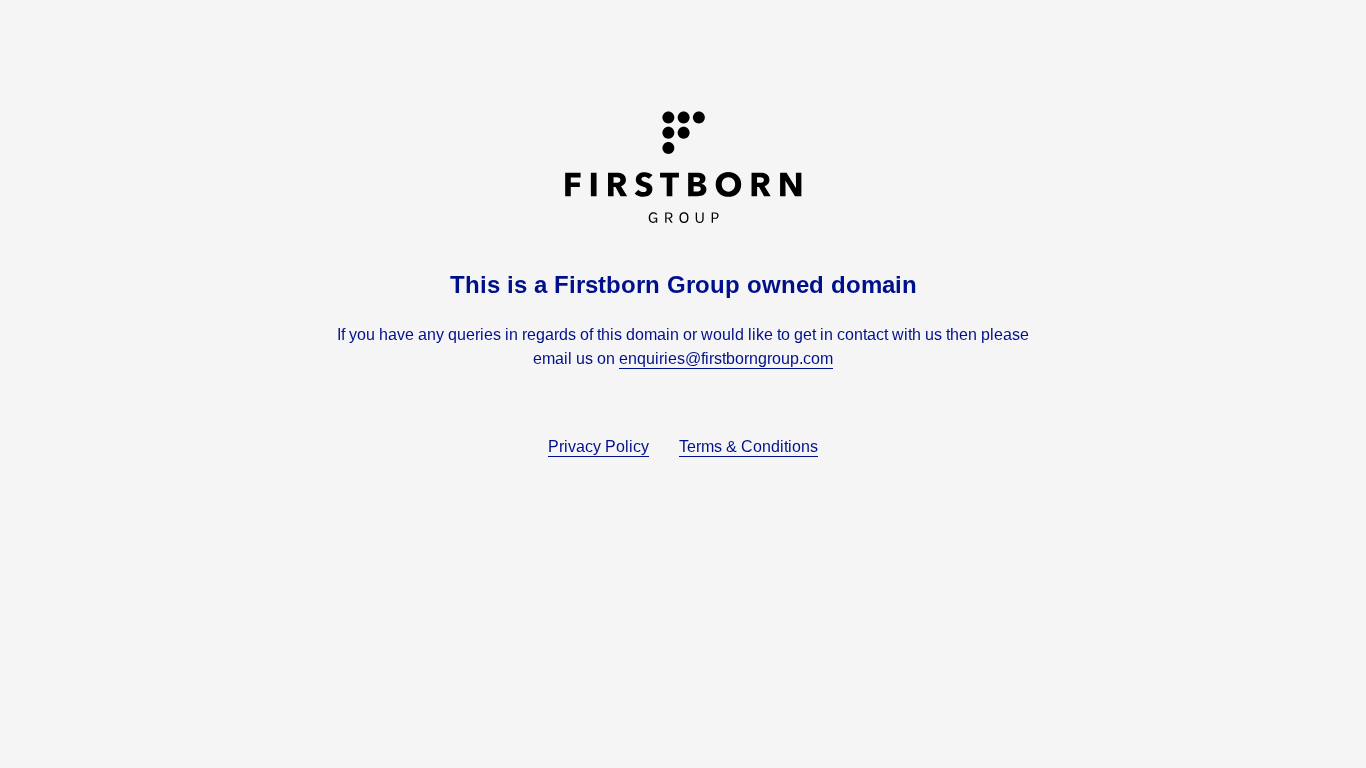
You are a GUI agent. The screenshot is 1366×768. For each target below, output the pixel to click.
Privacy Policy (598, 446)
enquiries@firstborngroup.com (726, 358)
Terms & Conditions (748, 446)
